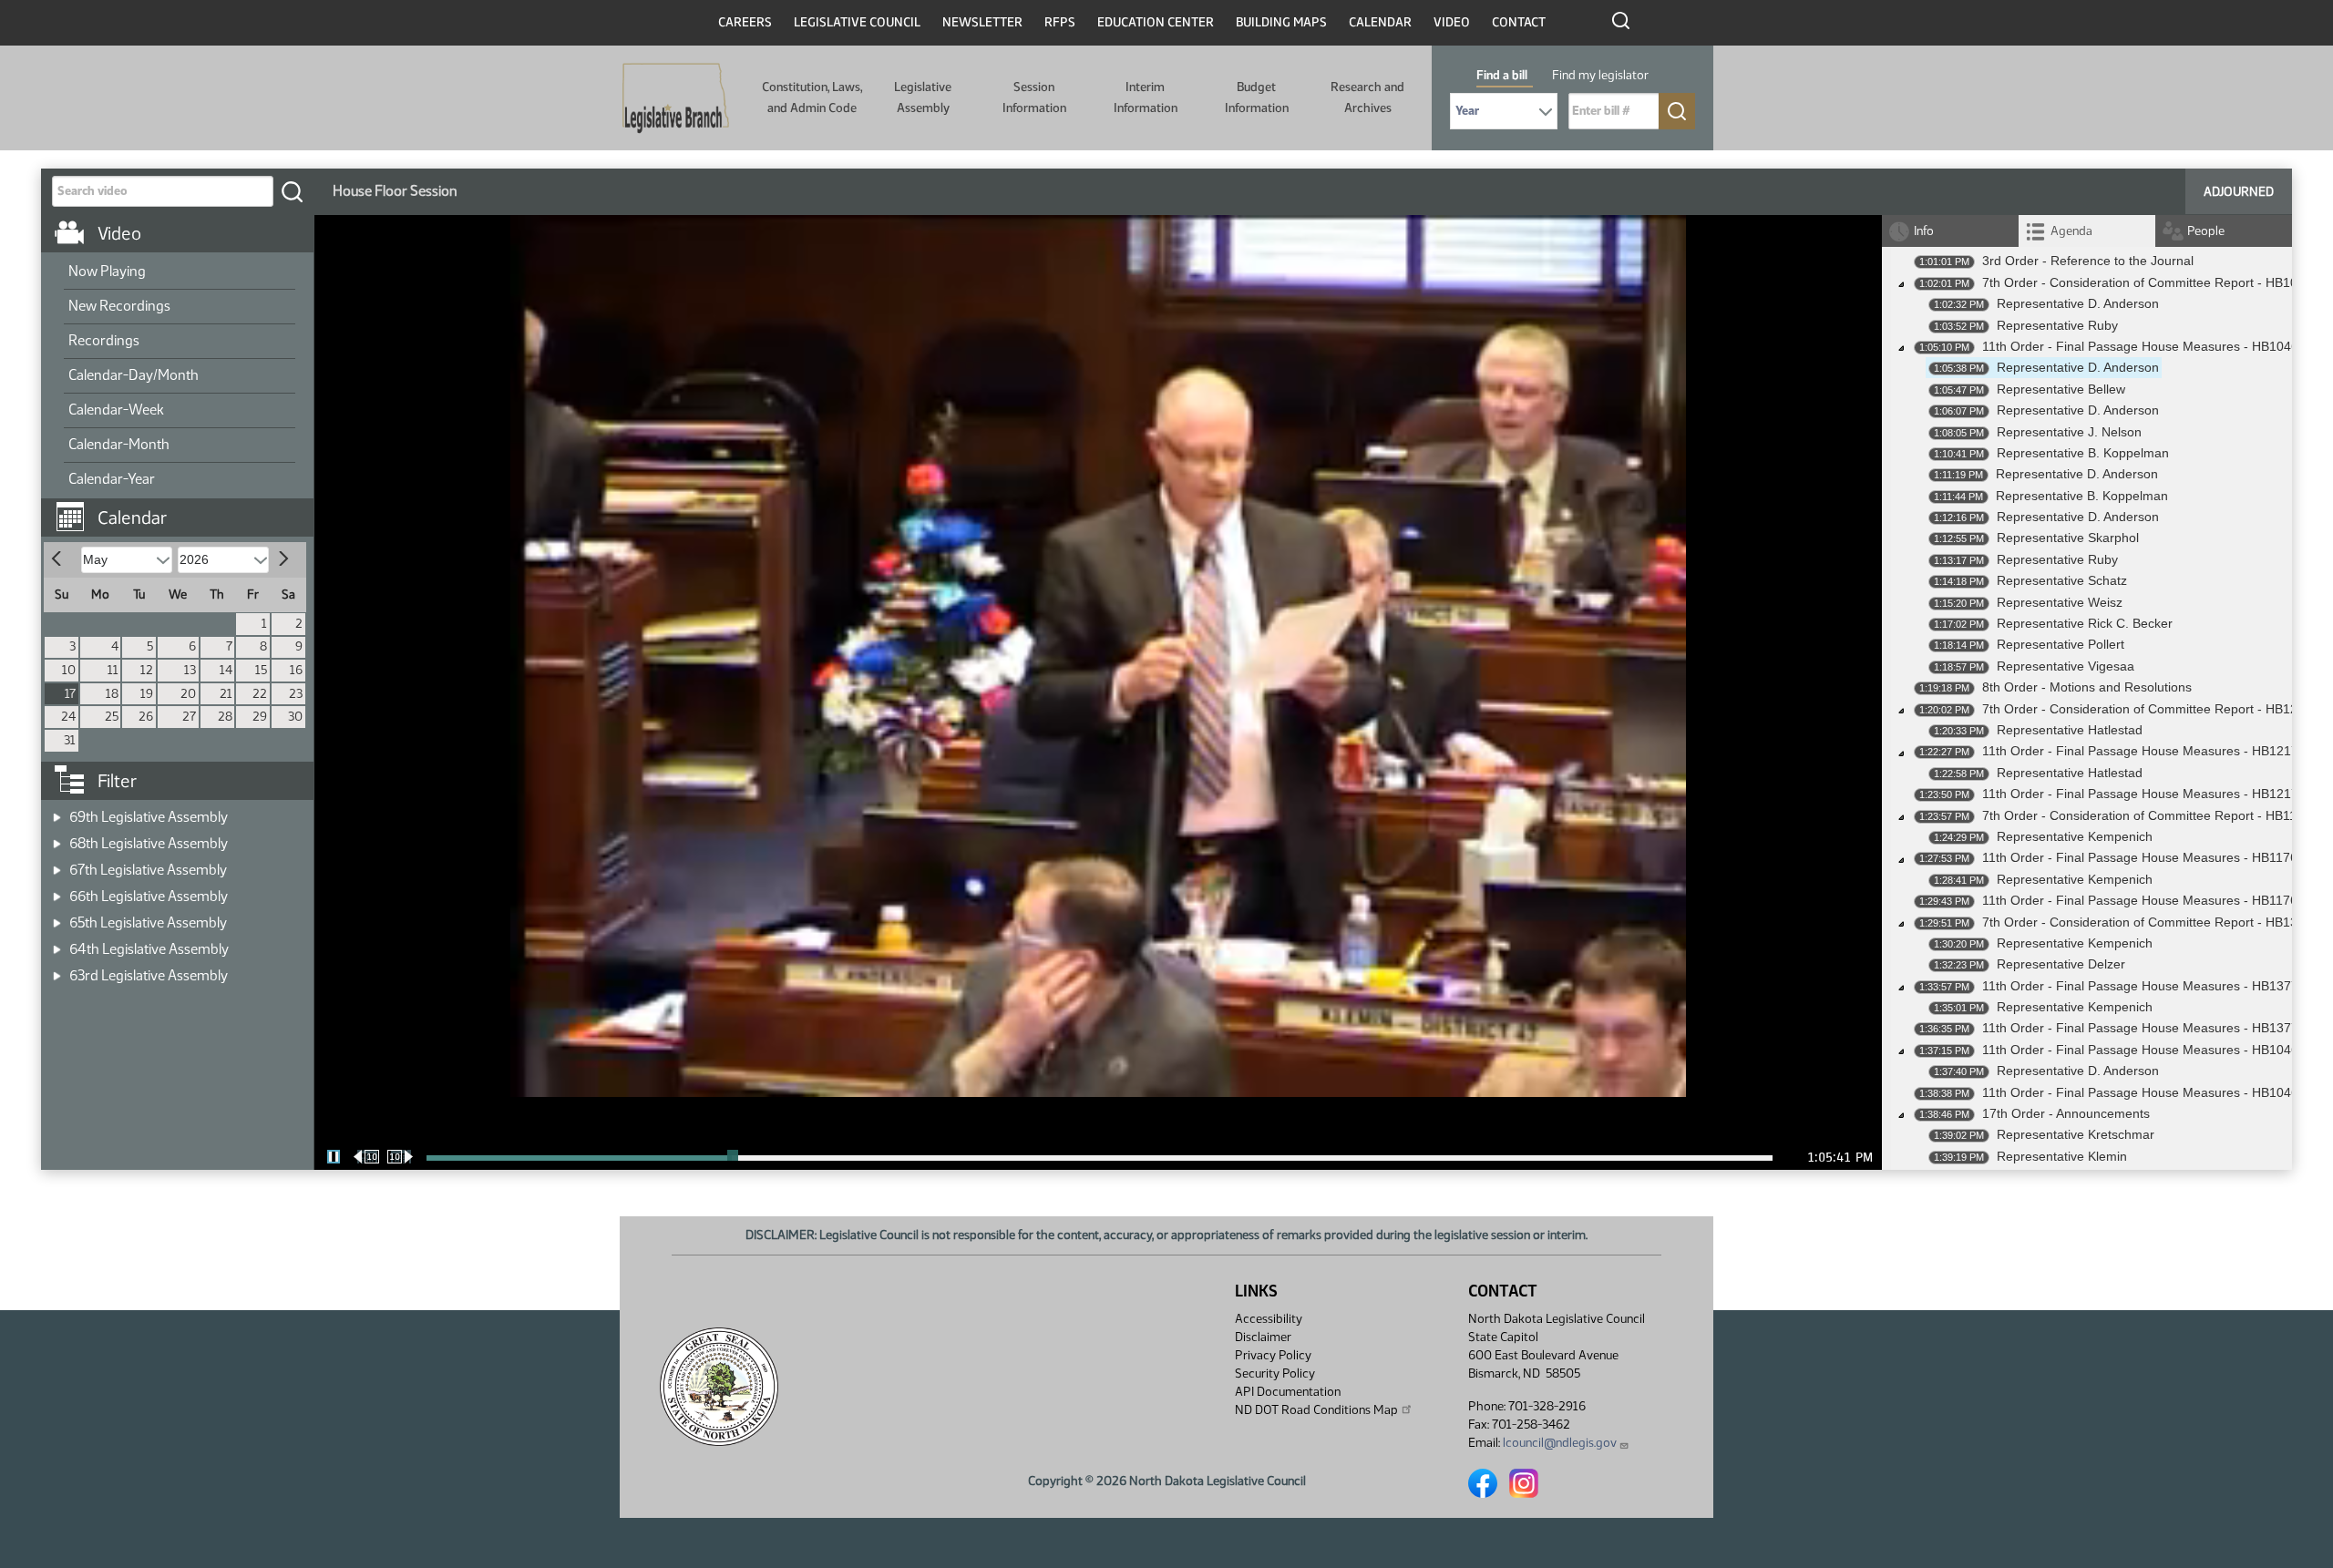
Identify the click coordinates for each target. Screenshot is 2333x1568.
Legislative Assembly (923, 97)
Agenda (2071, 231)
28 (225, 717)
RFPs (1060, 22)
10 (69, 670)
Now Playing (107, 271)
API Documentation (1288, 1392)
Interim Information (1146, 97)
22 (260, 694)
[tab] (2087, 231)
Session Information (1034, 97)
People (2206, 231)
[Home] (676, 98)
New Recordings (119, 306)
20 (188, 694)
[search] (292, 191)
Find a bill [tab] (1502, 75)
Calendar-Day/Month (134, 375)
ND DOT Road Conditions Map (1316, 1410)
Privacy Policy (1273, 1355)
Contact (1519, 22)
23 (296, 694)
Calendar (1380, 22)
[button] (184, 508)
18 (112, 694)
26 (146, 717)
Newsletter (982, 22)
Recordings (104, 340)
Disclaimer (1263, 1337)
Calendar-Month (119, 444)
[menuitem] (180, 272)
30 (295, 717)
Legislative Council (857, 22)
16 (296, 670)
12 (147, 670)
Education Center (1156, 22)
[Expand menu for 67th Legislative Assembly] (57, 864)
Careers (745, 22)
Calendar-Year (112, 479)
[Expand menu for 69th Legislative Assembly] (57, 811)
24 (68, 717)
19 (147, 694)
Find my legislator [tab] (1600, 75)
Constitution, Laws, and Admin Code (812, 97)
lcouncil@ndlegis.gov (1560, 1443)
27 (189, 717)
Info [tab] (1924, 231)
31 (70, 740)
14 (226, 670)
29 (260, 717)
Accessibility (1269, 1319)
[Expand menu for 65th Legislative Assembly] (57, 917)
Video (1452, 22)
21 (226, 694)
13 (190, 670)
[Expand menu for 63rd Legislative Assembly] (57, 970)
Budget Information (1257, 97)
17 (70, 694)
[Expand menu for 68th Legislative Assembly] (57, 838)
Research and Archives (1367, 97)
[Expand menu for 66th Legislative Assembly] (57, 891)
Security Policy (1275, 1373)
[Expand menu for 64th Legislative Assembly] (57, 943)
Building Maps (1281, 22)
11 (113, 670)
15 (261, 670)
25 (112, 717)
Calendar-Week (116, 410)
